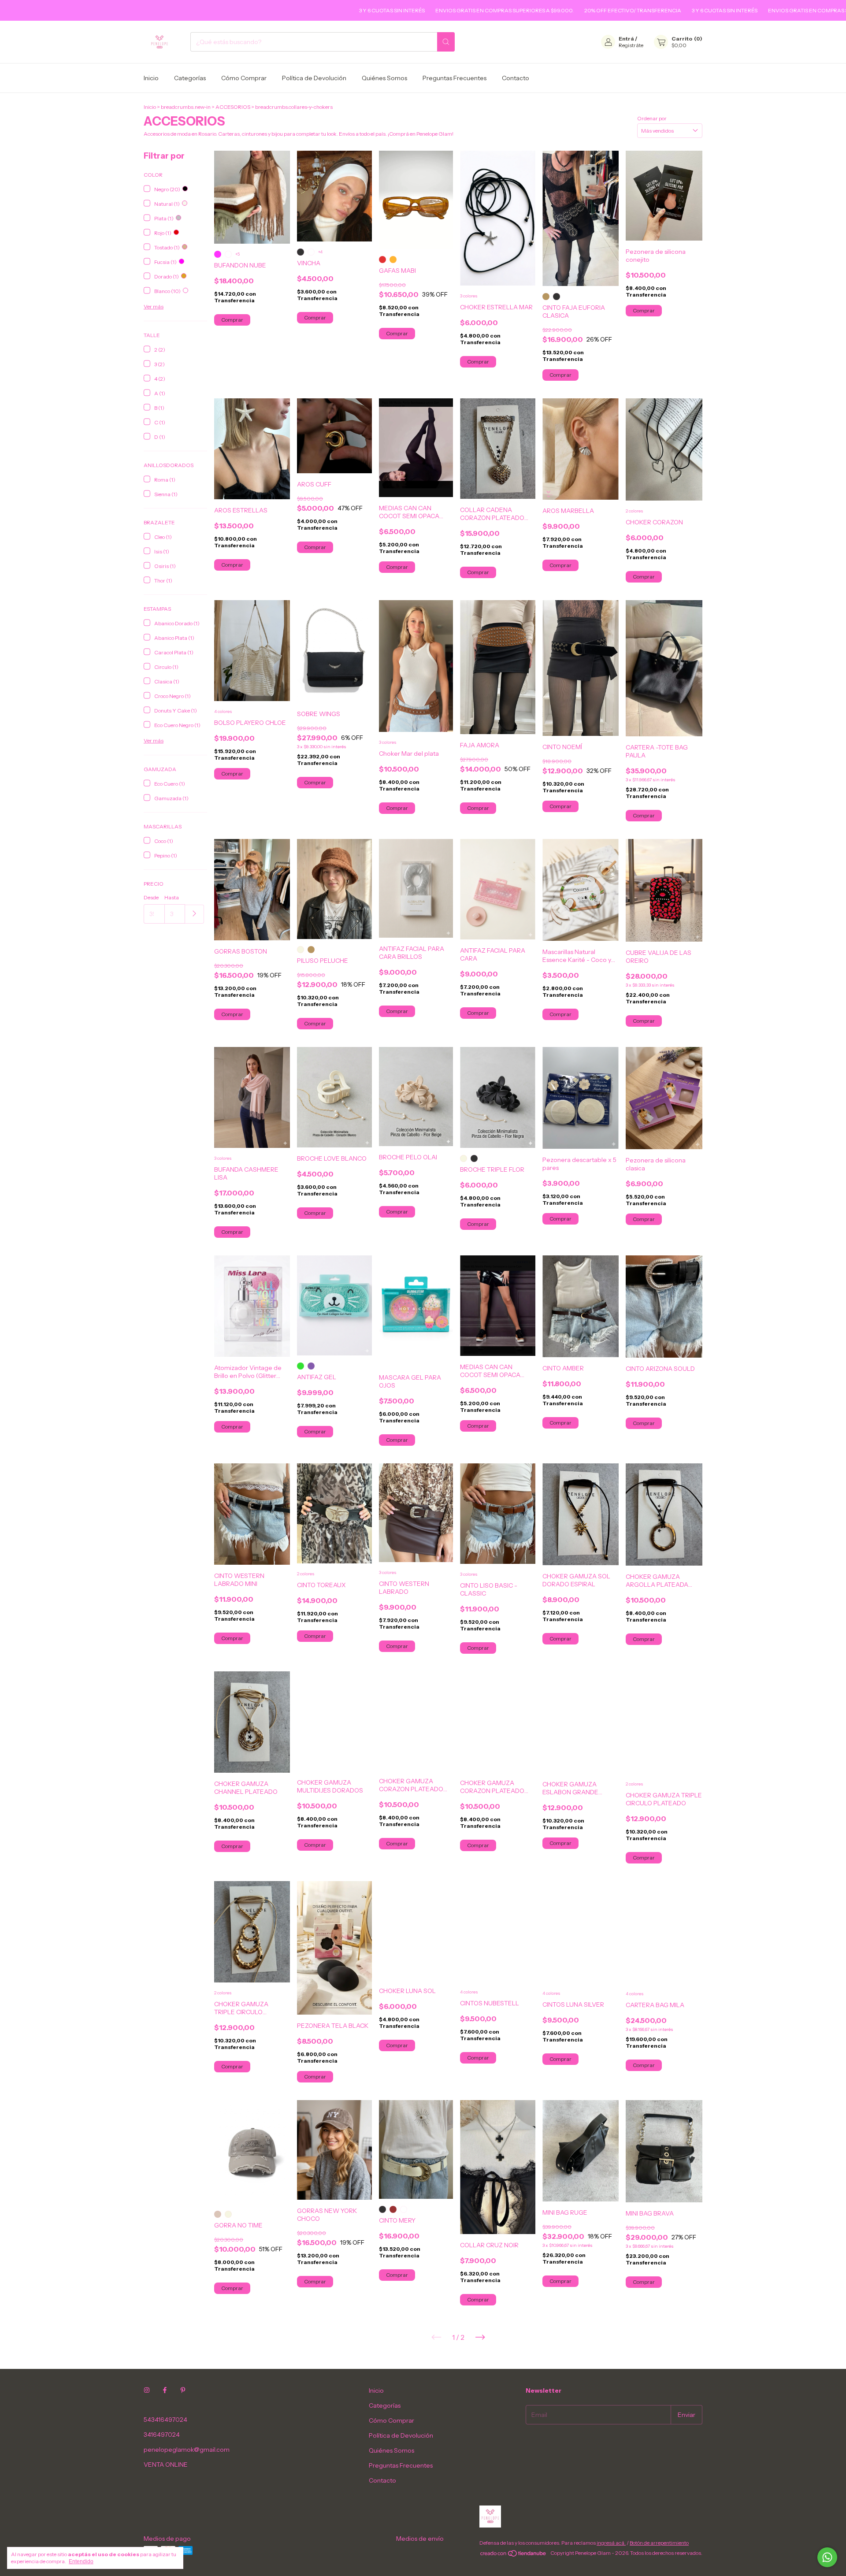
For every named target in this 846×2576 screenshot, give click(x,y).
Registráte (631, 45)
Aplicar (195, 914)
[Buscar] (446, 42)
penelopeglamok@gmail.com (187, 2450)
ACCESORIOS (233, 107)
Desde (151, 897)
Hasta (172, 897)
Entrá (626, 39)
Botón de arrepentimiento (659, 2543)
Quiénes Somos (384, 78)
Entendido (81, 2561)
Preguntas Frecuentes (455, 78)
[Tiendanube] (514, 2555)
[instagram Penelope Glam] (147, 2390)
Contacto (516, 78)
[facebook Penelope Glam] (165, 2390)
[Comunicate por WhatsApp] (827, 2557)
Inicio (151, 78)
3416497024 (162, 2435)
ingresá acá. (611, 2543)
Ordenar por (652, 118)
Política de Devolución (314, 78)
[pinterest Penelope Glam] (183, 2390)
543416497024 (165, 2420)
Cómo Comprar (244, 78)
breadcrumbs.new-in (186, 107)
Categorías (190, 78)
